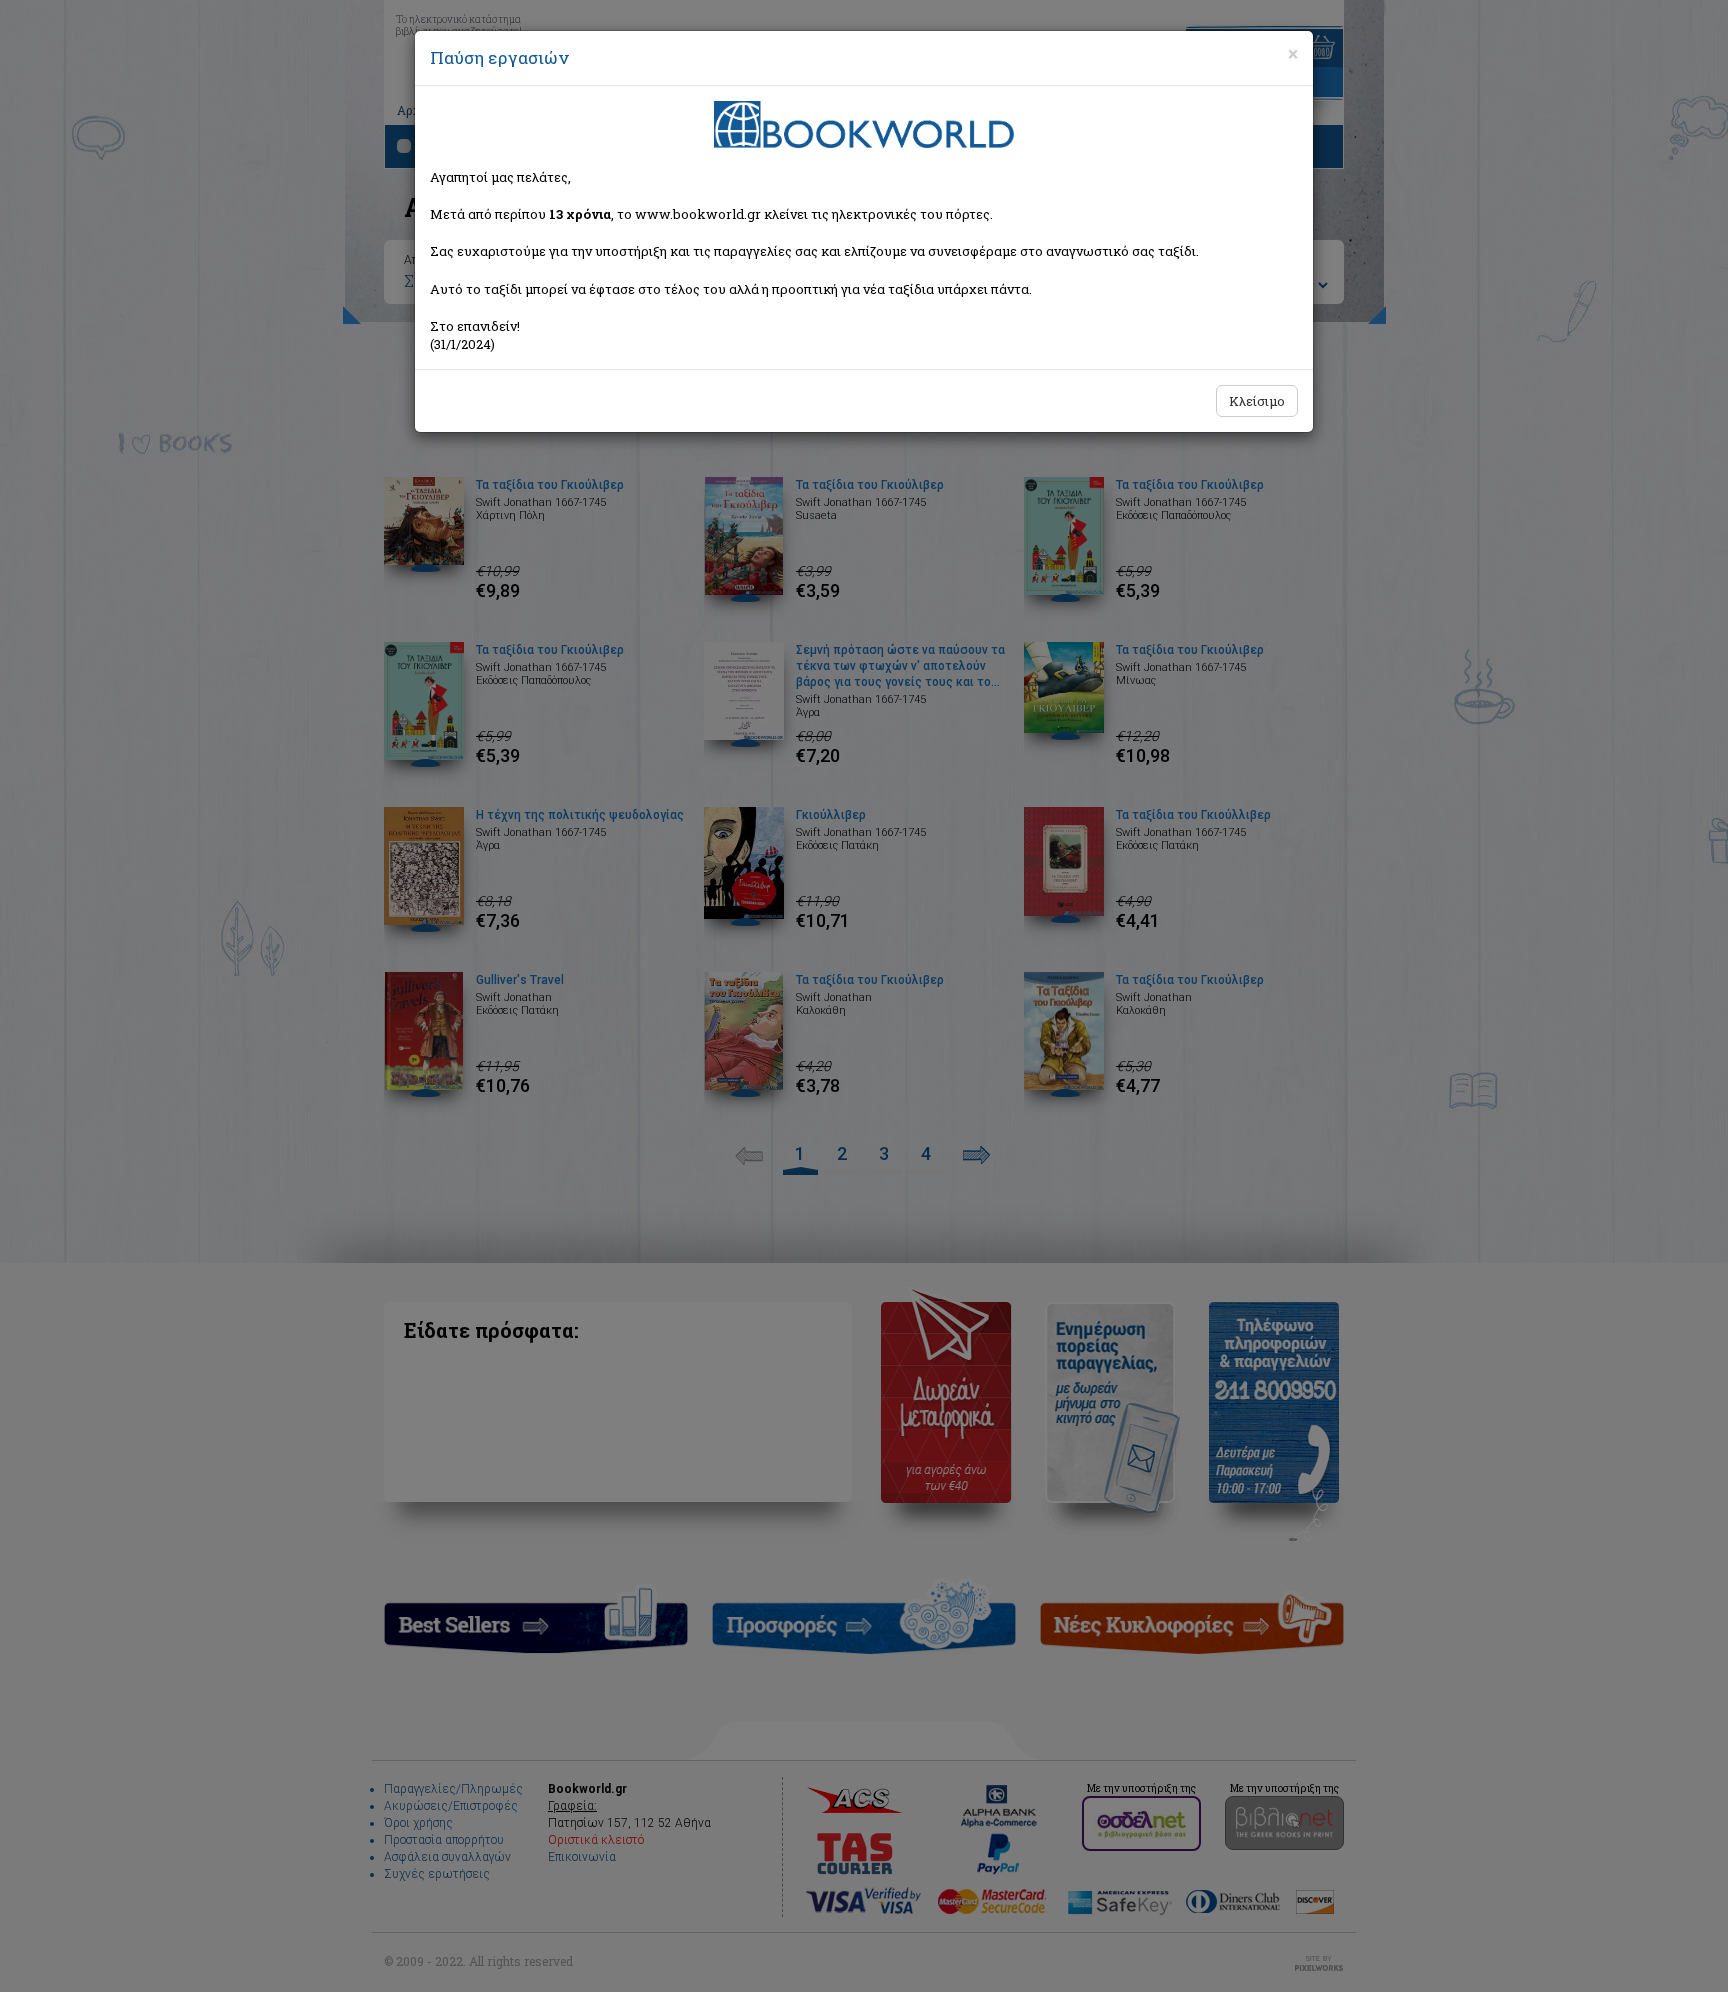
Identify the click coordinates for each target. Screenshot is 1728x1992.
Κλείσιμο (1257, 401)
